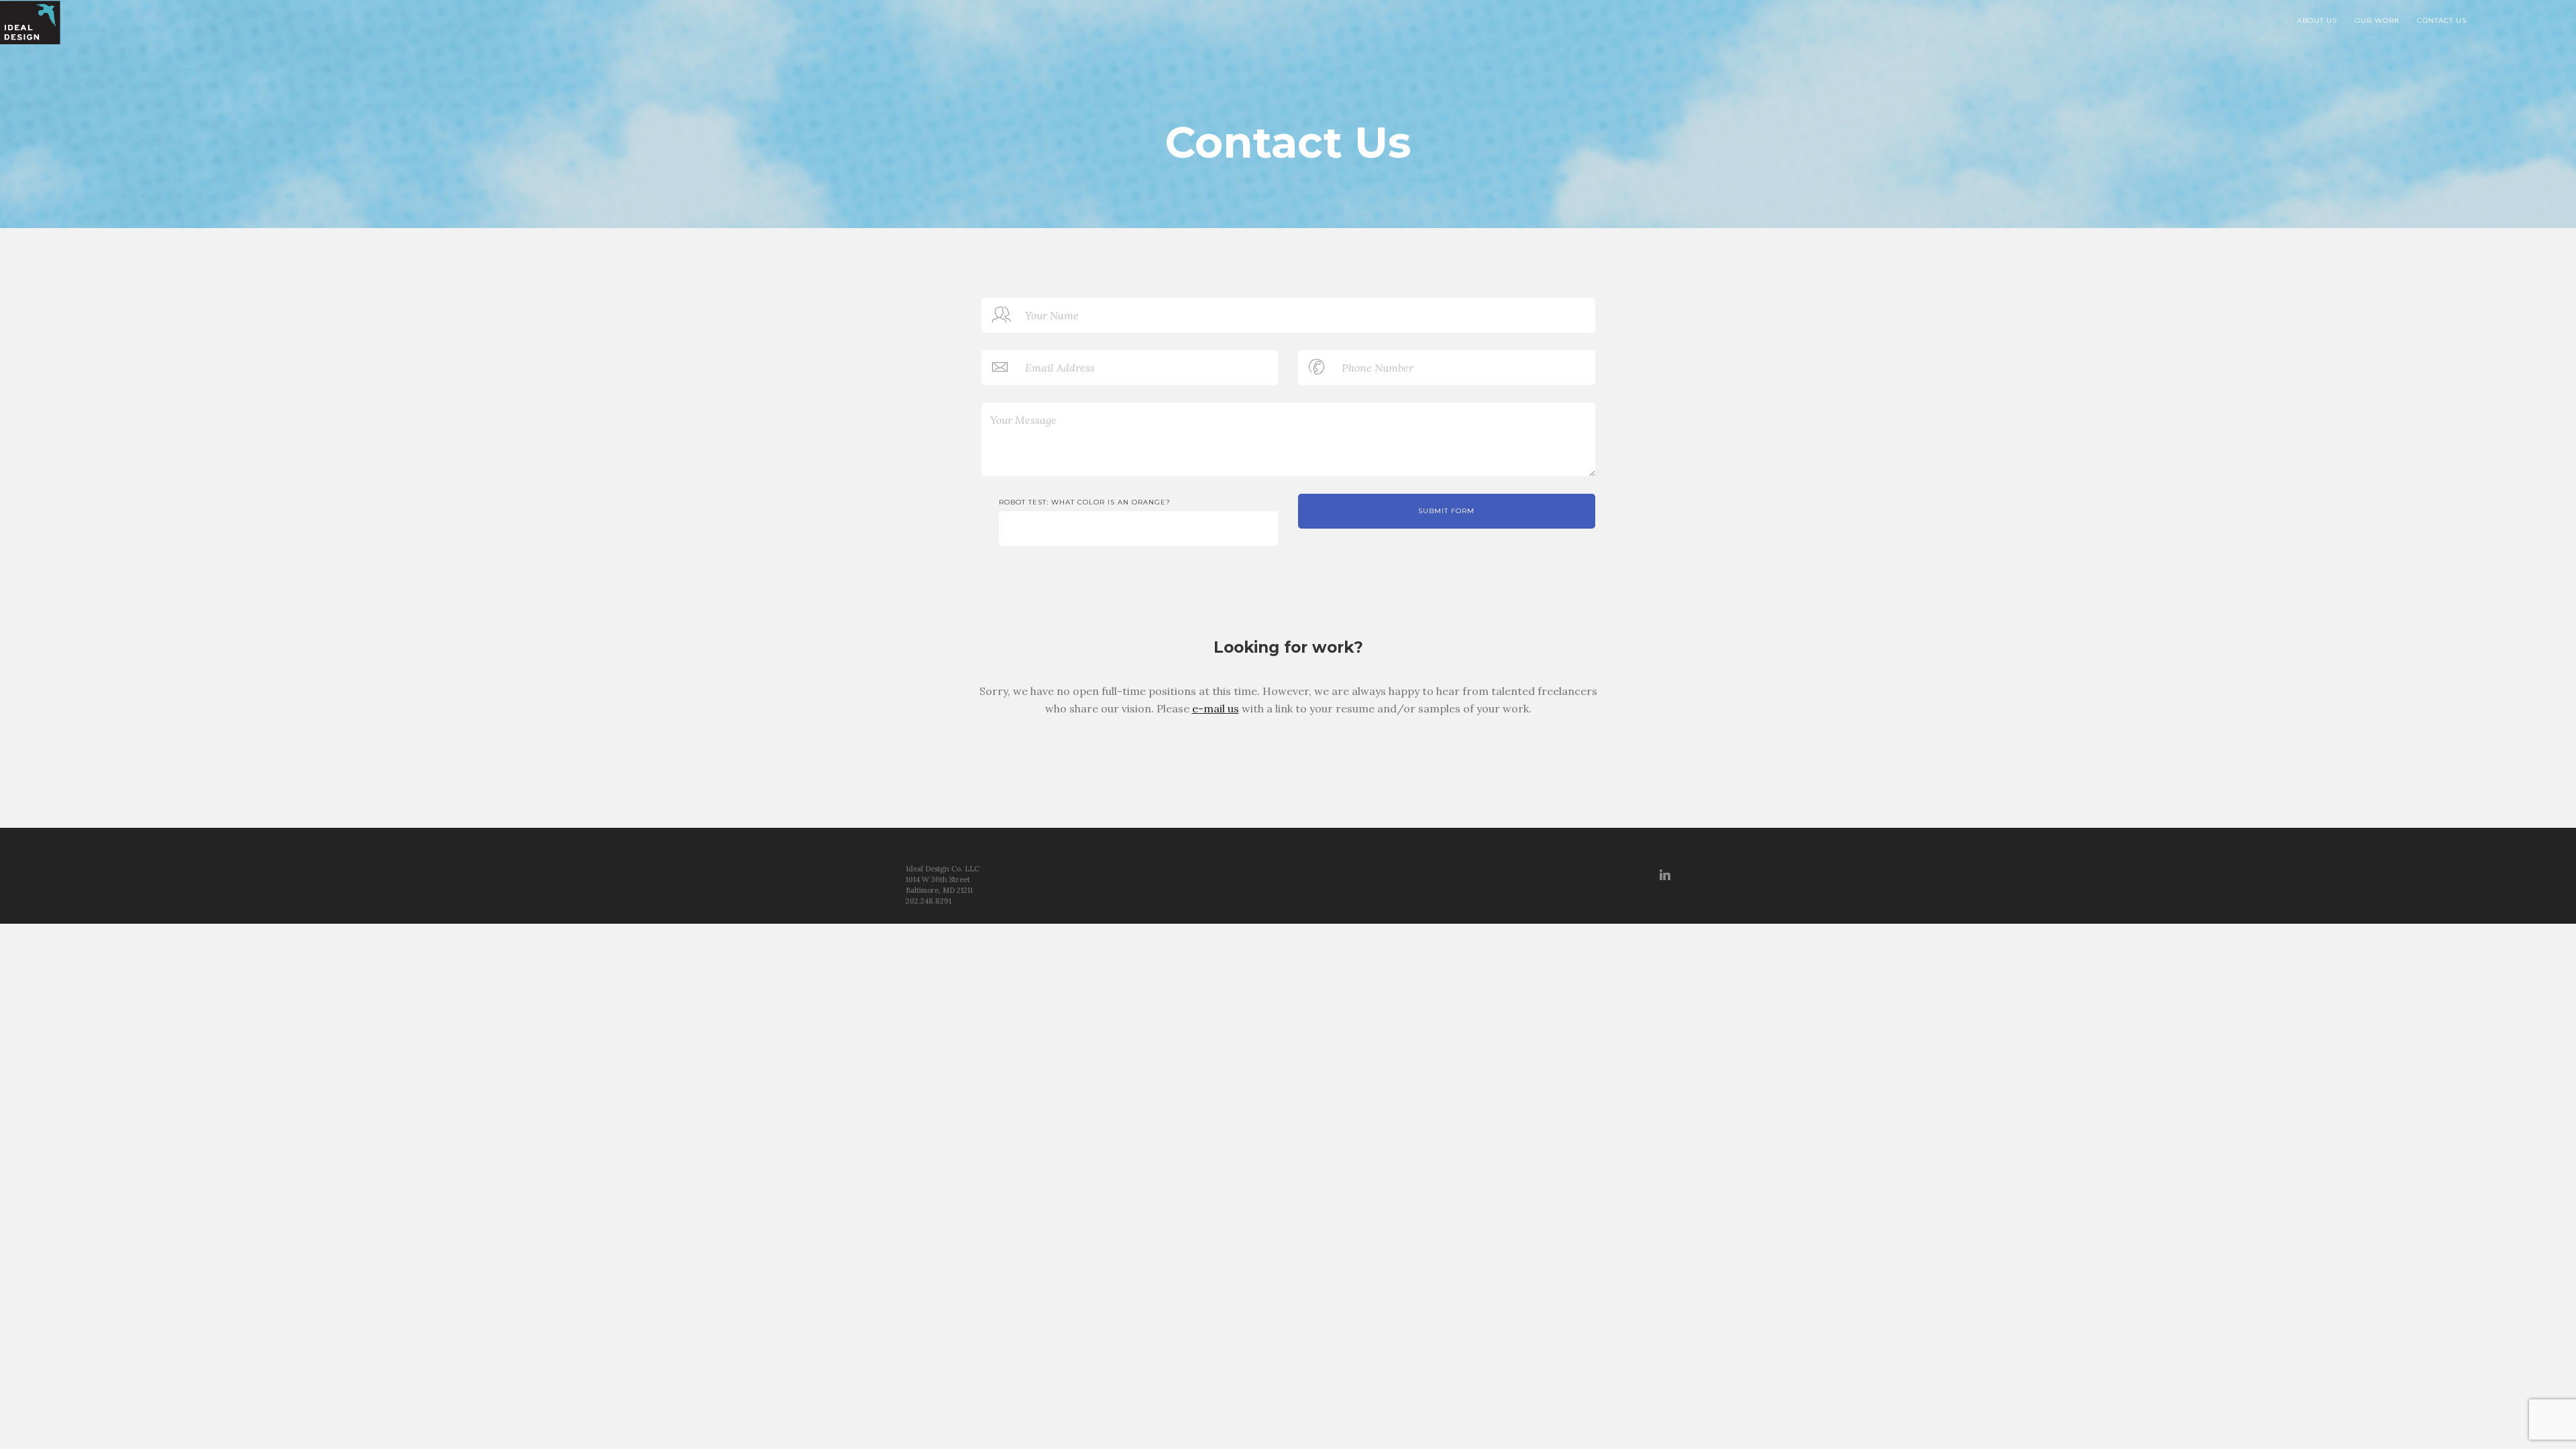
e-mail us (1216, 708)
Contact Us (2442, 20)
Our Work (2377, 20)
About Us (2317, 20)
